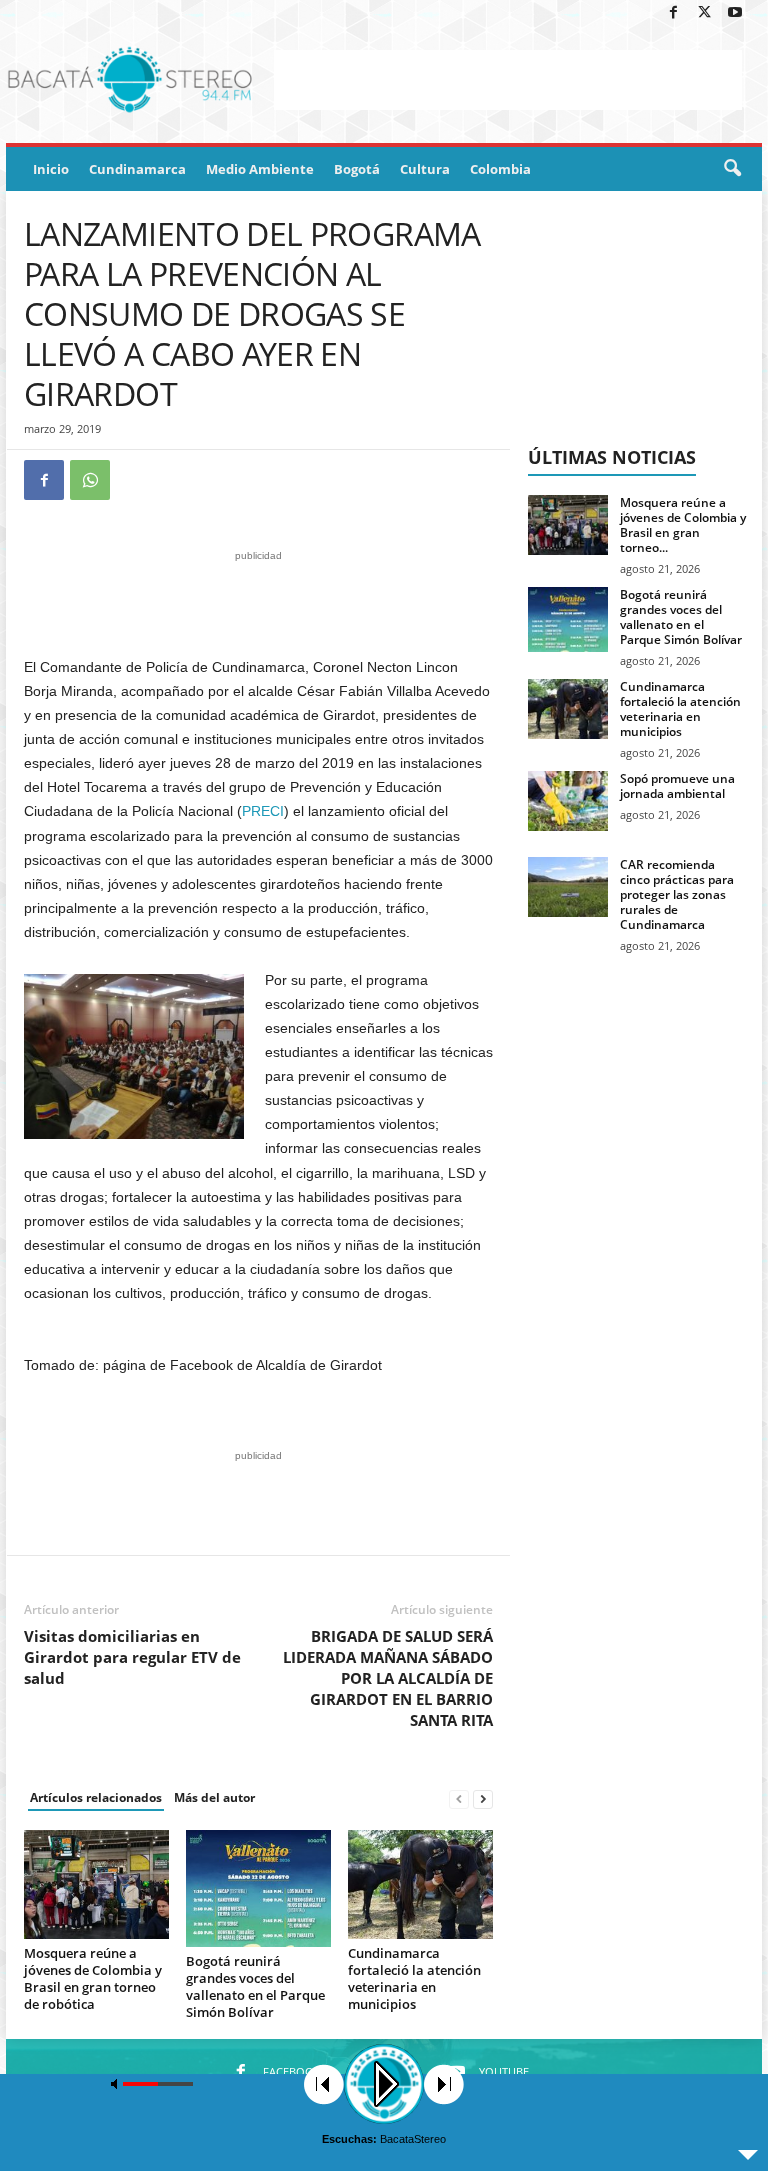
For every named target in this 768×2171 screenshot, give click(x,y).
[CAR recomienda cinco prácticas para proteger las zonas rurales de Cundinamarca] (568, 887)
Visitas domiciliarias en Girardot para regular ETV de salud (132, 1657)
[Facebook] (673, 13)
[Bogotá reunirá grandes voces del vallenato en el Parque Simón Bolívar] (258, 1888)
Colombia (500, 169)
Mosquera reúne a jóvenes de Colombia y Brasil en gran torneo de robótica (93, 1978)
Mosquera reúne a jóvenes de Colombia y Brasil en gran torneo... (683, 525)
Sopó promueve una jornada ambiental (677, 786)
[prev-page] (459, 1798)
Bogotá (357, 169)
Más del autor (214, 1797)
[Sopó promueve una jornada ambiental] (568, 801)
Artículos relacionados (96, 1797)
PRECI (263, 811)
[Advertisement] (508, 80)
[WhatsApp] (90, 480)
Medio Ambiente (260, 169)
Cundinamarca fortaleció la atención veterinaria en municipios (414, 1978)
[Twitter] (704, 13)
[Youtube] (735, 13)
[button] (732, 169)
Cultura (425, 169)
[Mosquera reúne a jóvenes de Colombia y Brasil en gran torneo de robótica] (96, 1884)
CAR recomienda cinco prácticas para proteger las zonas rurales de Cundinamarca (677, 894)
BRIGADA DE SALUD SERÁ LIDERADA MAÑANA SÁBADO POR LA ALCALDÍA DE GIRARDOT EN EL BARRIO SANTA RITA (388, 1678)
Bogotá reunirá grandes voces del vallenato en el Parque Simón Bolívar (255, 1986)
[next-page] (483, 1798)
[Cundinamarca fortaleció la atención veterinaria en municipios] (420, 1884)
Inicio (51, 169)
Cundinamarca (137, 169)
